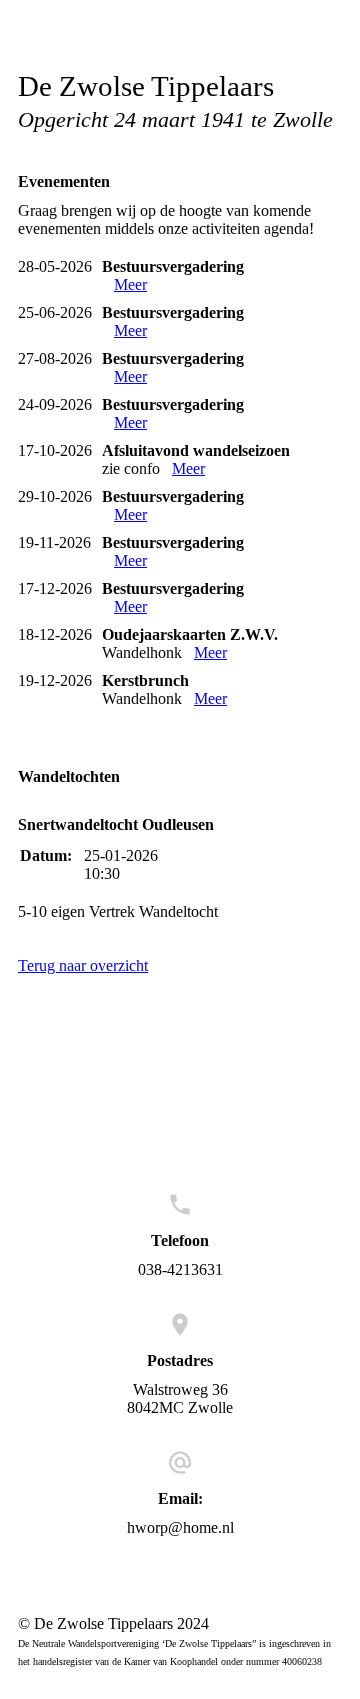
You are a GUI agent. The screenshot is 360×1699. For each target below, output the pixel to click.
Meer (130, 284)
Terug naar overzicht (83, 965)
